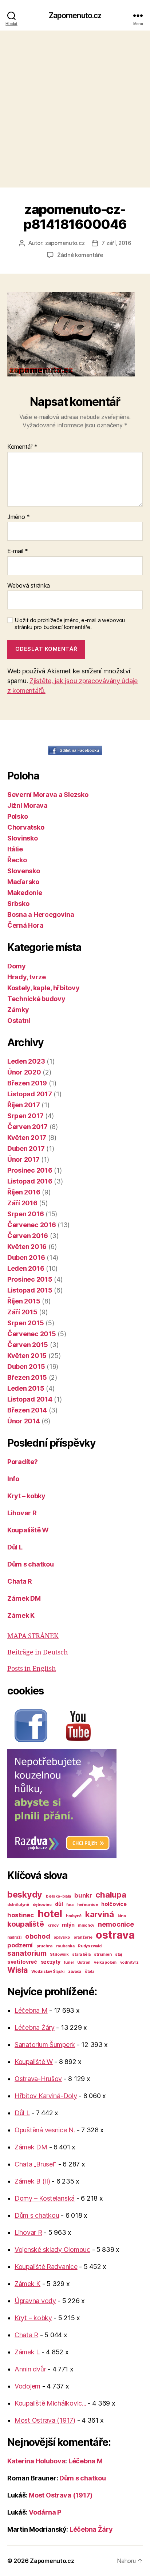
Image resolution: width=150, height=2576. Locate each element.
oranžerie (83, 1937)
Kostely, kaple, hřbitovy (44, 988)
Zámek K (21, 1615)
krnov (53, 1925)
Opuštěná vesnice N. (45, 2130)
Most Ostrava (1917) (45, 2420)
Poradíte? (23, 1462)
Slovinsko (23, 838)
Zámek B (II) (32, 2181)
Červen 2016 (28, 1236)
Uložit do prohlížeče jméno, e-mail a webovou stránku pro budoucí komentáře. (70, 624)
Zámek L (27, 2352)
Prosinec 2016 (30, 1170)
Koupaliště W (28, 1530)
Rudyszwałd (90, 1946)
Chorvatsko (26, 827)
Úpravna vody (35, 2301)
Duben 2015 (26, 1366)
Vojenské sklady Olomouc (52, 2250)
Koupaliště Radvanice (46, 2267)
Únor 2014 (24, 1421)
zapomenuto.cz (65, 243)
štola (90, 1972)
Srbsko (18, 904)
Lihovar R (22, 1513)
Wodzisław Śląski (48, 1972)
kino (122, 1916)
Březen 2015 (27, 1377)
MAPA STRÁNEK (33, 1636)
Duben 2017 (26, 1148)
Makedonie (25, 893)
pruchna (44, 1946)
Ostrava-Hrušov (38, 2079)
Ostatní (19, 1021)
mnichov (86, 1925)
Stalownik (59, 1954)
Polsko (17, 816)
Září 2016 (22, 1203)
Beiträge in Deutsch (37, 1652)
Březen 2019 (27, 1083)
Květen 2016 (27, 1247)
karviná (100, 1914)
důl (59, 1904)
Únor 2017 (23, 1159)
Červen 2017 (27, 1127)
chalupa (111, 1894)
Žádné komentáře (80, 255)
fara (70, 1905)
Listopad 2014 (30, 1399)
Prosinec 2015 (30, 1279)
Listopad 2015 (30, 1290)
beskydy (25, 1894)
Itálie (15, 849)
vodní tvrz (129, 1962)
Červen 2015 (28, 1345)
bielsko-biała (58, 1896)
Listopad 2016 (30, 1181)
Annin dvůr (30, 2369)
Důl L (15, 1547)
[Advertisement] (75, 109)
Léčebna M (31, 2010)
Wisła (18, 1970)
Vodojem (27, 2386)
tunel (69, 1962)
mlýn (68, 1925)
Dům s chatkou (31, 1564)
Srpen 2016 (25, 1214)
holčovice (114, 1904)
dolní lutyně (18, 1905)
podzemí (20, 1945)
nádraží (14, 1937)
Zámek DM (24, 1598)
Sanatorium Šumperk (45, 2045)
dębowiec (42, 1905)
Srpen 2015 (25, 1323)
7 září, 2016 (116, 243)
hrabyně (74, 1916)
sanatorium (27, 1953)
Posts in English (31, 1669)
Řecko (17, 860)
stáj (119, 1954)
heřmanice (88, 1905)
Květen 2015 (27, 1356)
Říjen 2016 (24, 1192)
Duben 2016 (26, 1257)
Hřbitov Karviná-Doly (46, 2096)
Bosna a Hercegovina (41, 914)
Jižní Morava (27, 805)
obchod (37, 1936)
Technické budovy (36, 999)
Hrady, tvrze (27, 977)
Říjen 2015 (24, 1301)
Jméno (19, 517)
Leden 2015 (26, 1388)
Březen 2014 (27, 1410)
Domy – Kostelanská (45, 2198)
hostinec (21, 1915)
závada (75, 1972)
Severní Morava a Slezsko (48, 795)
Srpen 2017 (25, 1116)
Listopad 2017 (30, 1094)
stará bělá (81, 1954)
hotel (50, 1914)
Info (13, 1479)
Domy (17, 966)
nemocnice (116, 1924)
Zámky (18, 1010)
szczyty (51, 1962)
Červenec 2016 (32, 1225)
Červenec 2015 (32, 1334)
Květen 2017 (27, 1138)
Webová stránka (29, 586)
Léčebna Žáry (35, 2027)
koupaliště (25, 1924)
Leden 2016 (26, 1268)
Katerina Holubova (36, 2461)
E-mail (18, 551)
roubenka (65, 1946)
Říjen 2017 (23, 1105)
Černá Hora (25, 925)
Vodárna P (45, 2512)
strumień (103, 1954)
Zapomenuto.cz (75, 15)
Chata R (20, 1581)
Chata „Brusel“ (35, 2164)
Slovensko (24, 871)
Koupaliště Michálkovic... (50, 2403)
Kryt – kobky (26, 1496)
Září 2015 (22, 1312)
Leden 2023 (26, 1061)
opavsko (62, 1937)
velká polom (105, 1962)
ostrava (115, 1935)
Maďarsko (23, 882)
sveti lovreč (22, 1962)
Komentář (22, 447)
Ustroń (84, 1962)
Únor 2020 (24, 1072)
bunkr (83, 1895)
